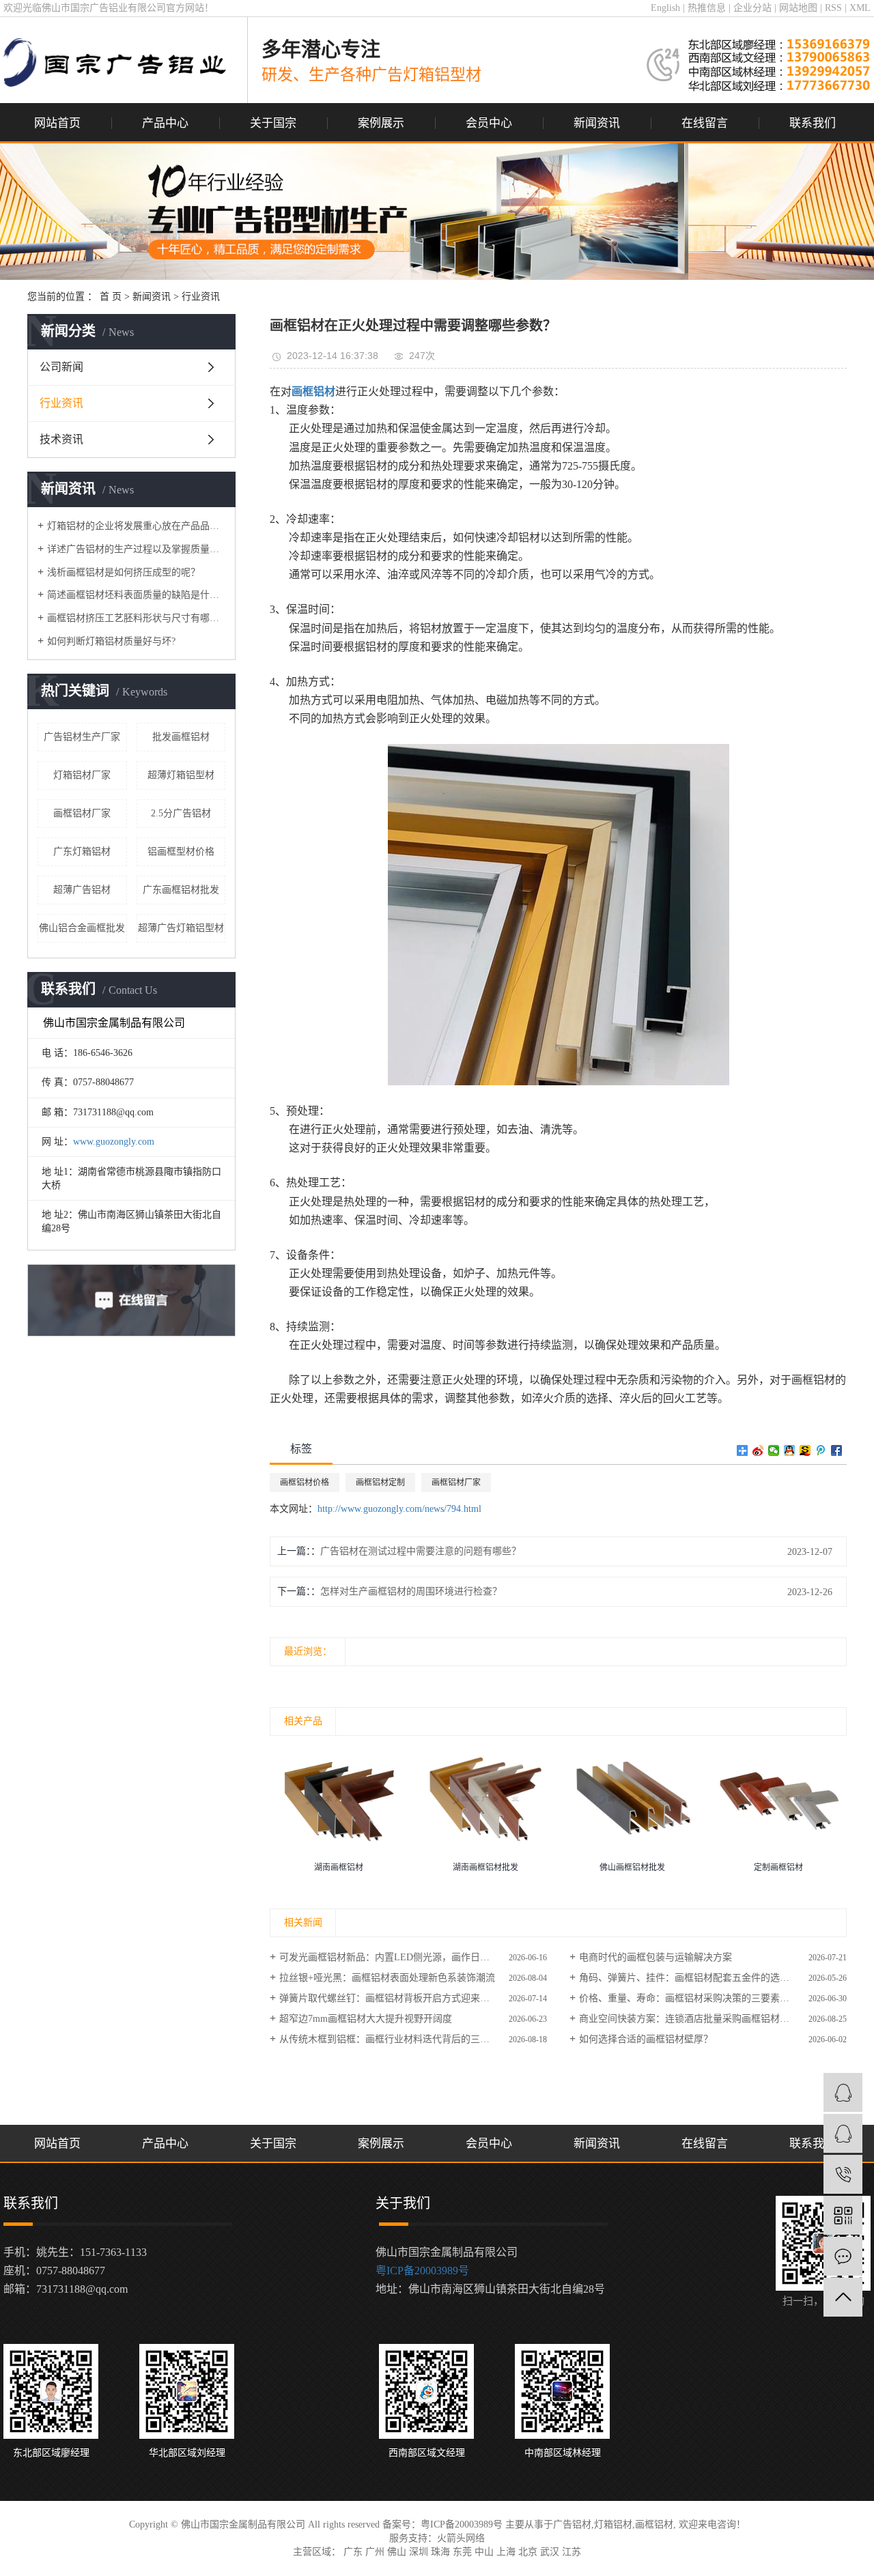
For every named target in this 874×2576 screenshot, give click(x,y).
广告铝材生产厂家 (82, 737)
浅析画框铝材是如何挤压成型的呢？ (124, 572)
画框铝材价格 (305, 1483)
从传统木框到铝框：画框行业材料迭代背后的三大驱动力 (399, 2039)
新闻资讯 (597, 123)
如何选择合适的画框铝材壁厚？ (646, 2039)
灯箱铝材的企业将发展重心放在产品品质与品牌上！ (136, 526)
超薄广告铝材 (82, 890)
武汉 (550, 2552)
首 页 (111, 297)
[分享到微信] (774, 1450)
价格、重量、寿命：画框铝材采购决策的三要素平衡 (689, 1998)
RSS (833, 8)
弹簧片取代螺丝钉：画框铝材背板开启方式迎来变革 (389, 1998)
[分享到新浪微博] (758, 1450)
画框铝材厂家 (82, 813)
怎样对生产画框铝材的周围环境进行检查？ (411, 1591)
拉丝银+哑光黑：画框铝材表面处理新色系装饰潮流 (387, 1978)
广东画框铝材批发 (181, 890)
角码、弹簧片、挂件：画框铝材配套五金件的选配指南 (694, 1978)
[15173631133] (843, 2174)
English (665, 8)
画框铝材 (654, 2524)
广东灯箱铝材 (82, 851)
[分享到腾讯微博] (821, 1450)
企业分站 (752, 8)
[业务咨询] (843, 2092)
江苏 (572, 2552)
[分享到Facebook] (837, 1450)
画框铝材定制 (380, 1483)
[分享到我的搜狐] (805, 1450)
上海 (506, 2552)
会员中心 (489, 123)
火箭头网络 (461, 2538)
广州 (375, 2552)
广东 (353, 2552)
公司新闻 (61, 367)
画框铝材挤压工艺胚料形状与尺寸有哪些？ (136, 618)
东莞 (462, 2552)
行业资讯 (201, 297)
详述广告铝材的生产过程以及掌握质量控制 (136, 549)
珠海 (440, 2552)
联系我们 (813, 123)
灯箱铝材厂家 (82, 775)
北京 (528, 2552)
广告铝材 (572, 2524)
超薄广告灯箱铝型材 (181, 928)
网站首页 (57, 123)
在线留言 (705, 123)
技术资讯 (61, 439)
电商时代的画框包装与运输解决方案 (655, 1957)
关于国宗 (273, 123)
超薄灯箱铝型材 (181, 775)
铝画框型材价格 (181, 851)
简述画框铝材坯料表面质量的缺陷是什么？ (136, 595)
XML (860, 8)
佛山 (397, 2552)
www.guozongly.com (114, 1142)
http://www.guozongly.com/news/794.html (399, 1509)
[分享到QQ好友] (790, 1450)
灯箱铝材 (613, 2524)
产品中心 (165, 123)
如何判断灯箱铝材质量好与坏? (111, 641)
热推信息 (707, 8)
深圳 (419, 2552)
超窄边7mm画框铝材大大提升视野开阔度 (366, 2019)
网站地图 (798, 8)
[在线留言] (843, 2256)
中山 (484, 2552)
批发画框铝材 (181, 737)
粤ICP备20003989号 (422, 2271)
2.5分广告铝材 (181, 813)
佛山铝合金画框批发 (82, 928)
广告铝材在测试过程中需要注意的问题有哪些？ (421, 1551)
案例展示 (381, 123)
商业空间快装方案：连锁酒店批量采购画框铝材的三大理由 (703, 2019)
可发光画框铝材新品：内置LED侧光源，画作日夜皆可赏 (399, 1957)
